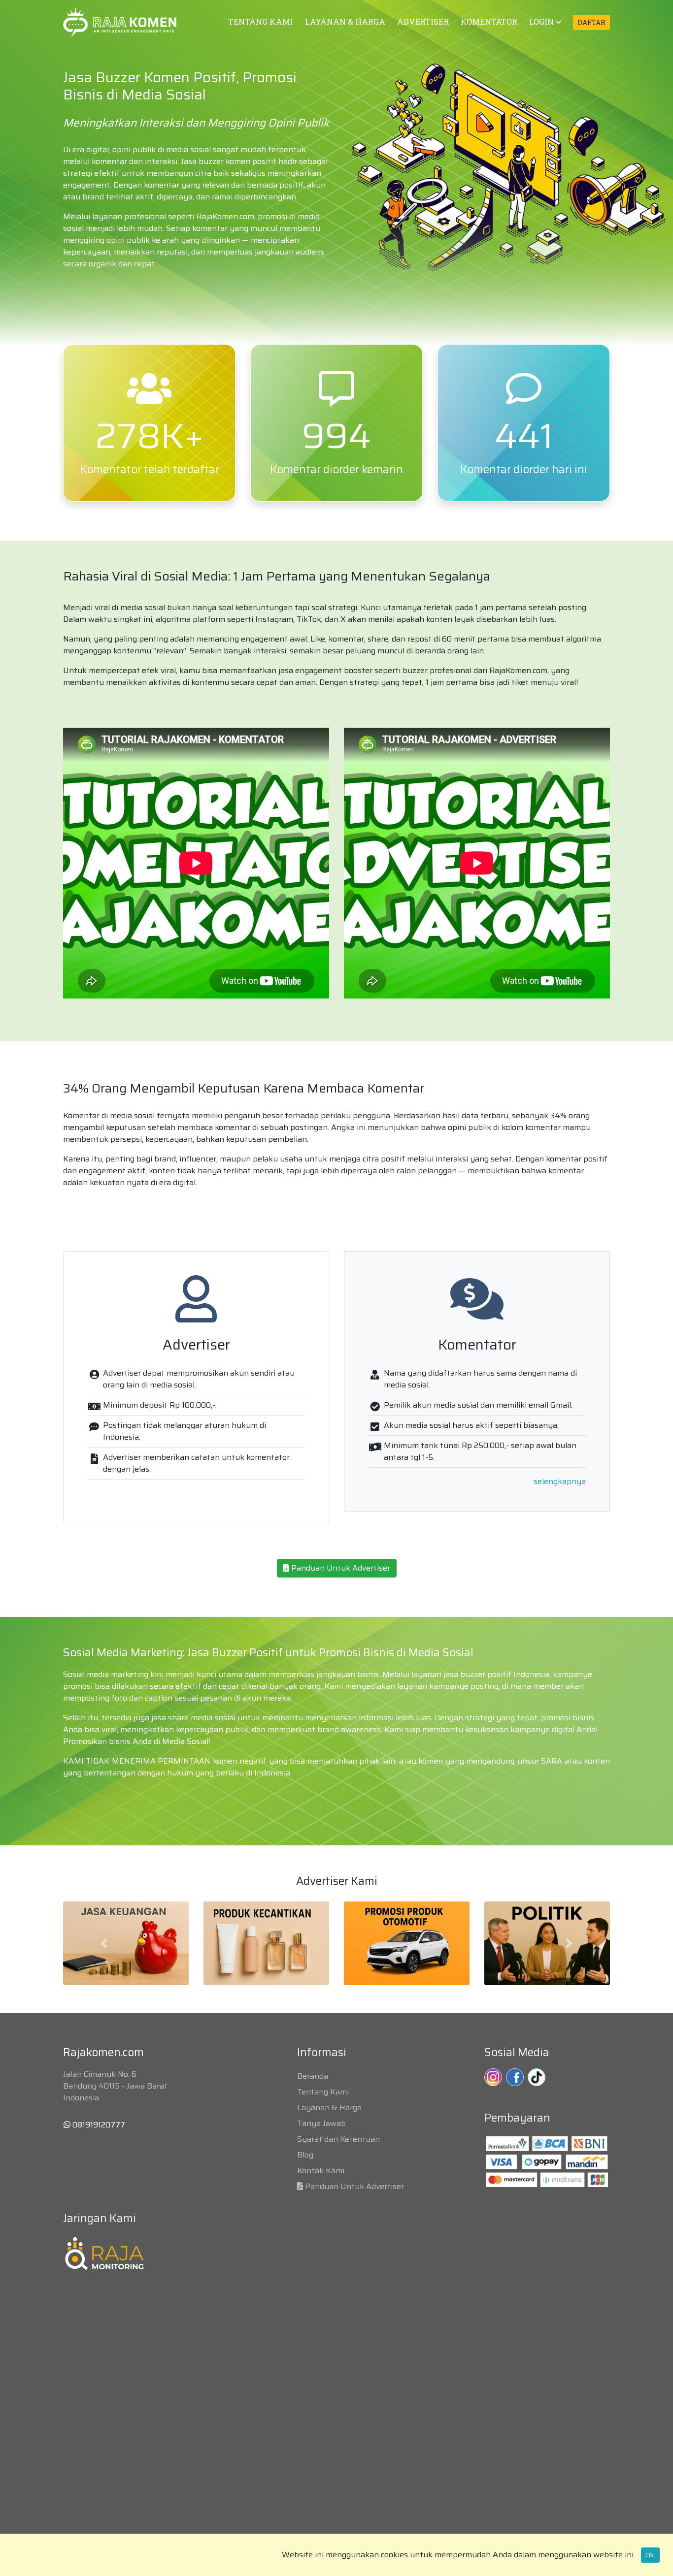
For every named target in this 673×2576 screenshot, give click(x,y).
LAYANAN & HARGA (345, 21)
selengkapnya (560, 1481)
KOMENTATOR (489, 21)
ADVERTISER (423, 21)
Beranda (313, 2076)
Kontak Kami (321, 2171)
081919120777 (98, 2125)
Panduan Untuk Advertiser (340, 1568)
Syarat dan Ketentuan (338, 2139)
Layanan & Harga (329, 2108)
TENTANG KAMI (261, 21)
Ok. (650, 2555)
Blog (305, 2155)
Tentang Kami (323, 2092)
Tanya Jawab (321, 2123)
